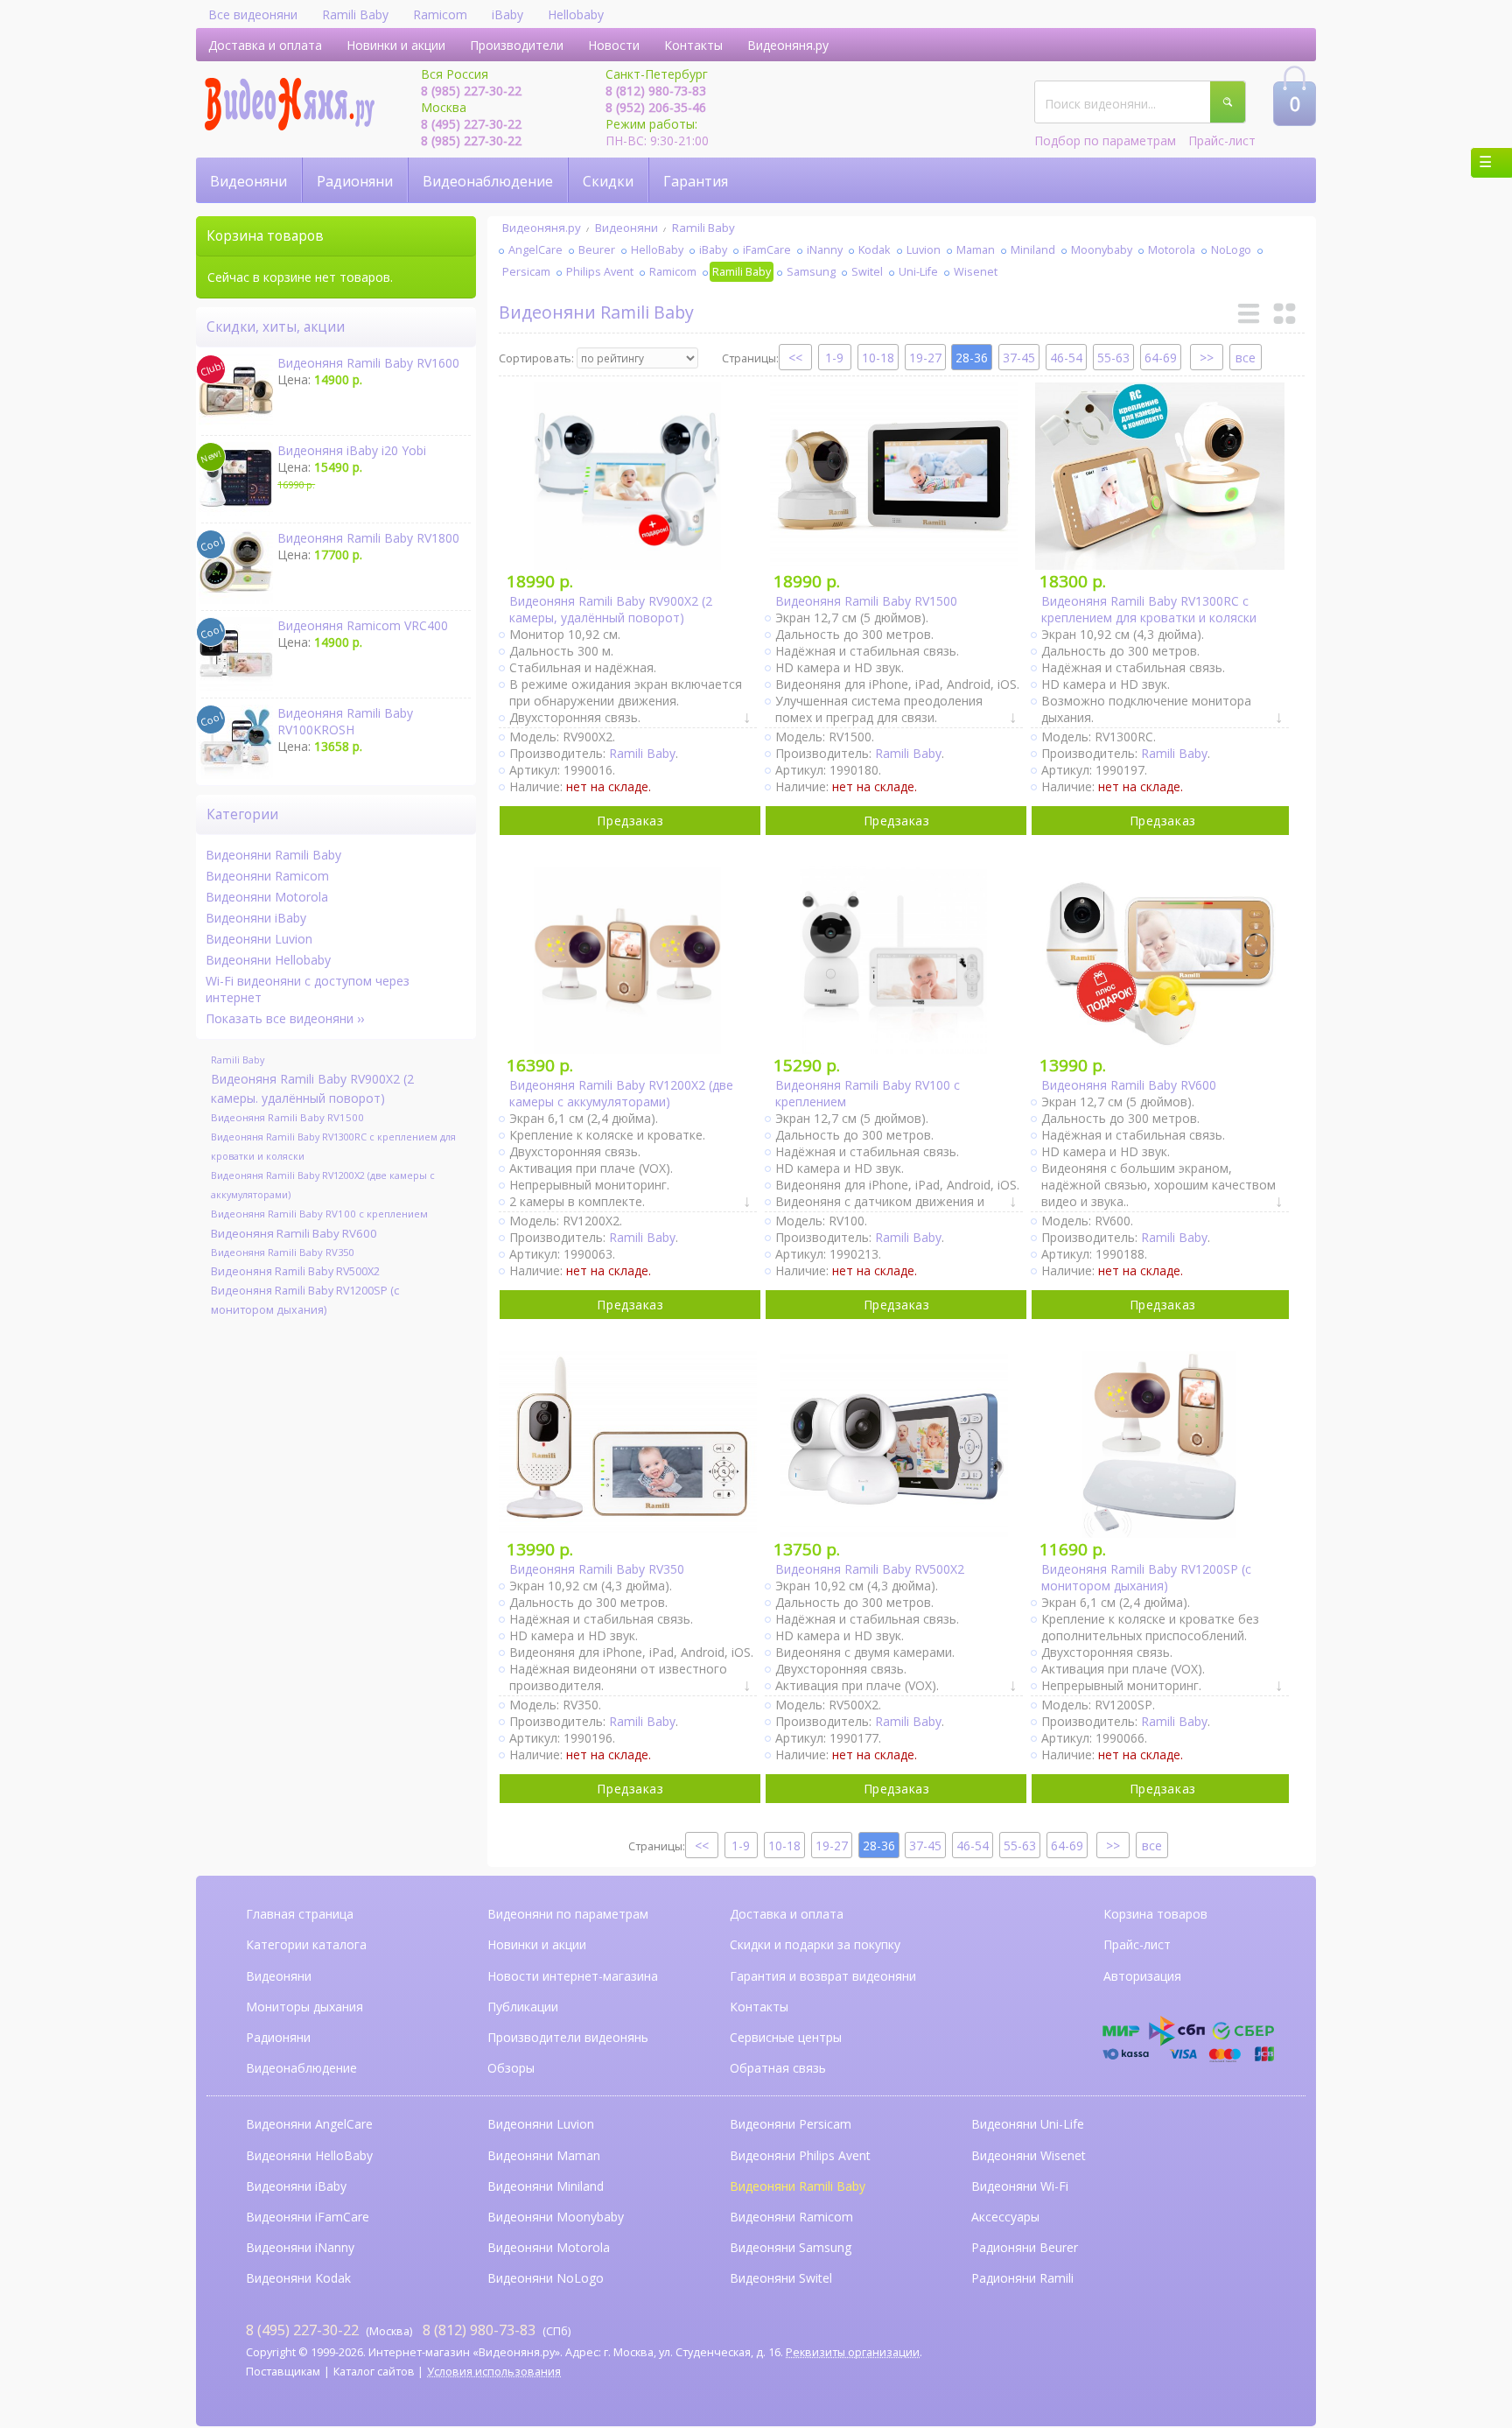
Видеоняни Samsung (791, 2247)
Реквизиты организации (853, 2352)
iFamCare (767, 250)
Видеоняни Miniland (546, 2186)
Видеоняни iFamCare (308, 2217)
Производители (517, 45)
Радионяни (355, 181)
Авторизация (1142, 1976)
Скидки (608, 181)
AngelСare (535, 250)
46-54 (1066, 358)
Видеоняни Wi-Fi (1020, 2186)
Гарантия (696, 181)
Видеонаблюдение (488, 181)
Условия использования (494, 2372)
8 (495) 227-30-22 (471, 124)
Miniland (1033, 250)
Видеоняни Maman (544, 2155)
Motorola (1172, 250)
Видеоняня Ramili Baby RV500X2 (295, 1271)
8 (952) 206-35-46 (656, 107)
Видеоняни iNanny (300, 2247)
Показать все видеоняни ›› (285, 1018)
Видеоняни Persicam (791, 2124)
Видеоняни (248, 181)
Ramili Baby (355, 14)
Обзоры (511, 2068)
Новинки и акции (396, 45)
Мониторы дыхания (304, 2007)
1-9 (834, 358)
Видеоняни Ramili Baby (273, 855)
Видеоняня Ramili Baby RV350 (282, 1252)
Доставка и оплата (265, 45)
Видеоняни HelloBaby (309, 2155)
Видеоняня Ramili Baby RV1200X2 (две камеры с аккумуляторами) (323, 1185)
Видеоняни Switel (781, 2278)
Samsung (811, 272)
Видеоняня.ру (788, 45)
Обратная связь (778, 2068)
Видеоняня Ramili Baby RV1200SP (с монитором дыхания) (305, 1300)
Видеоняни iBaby (256, 918)
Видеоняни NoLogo (546, 2278)
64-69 (1161, 358)
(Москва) (329, 2330)
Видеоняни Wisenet (1029, 2155)
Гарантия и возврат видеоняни (823, 1976)
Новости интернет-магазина (573, 1976)
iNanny (825, 250)
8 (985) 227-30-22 (471, 91)
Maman (976, 250)
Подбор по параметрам (1105, 140)
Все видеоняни (253, 14)
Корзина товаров (1155, 1914)
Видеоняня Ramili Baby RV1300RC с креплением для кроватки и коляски (333, 1146)
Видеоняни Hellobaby (268, 960)
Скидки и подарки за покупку (815, 1944)
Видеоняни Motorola (267, 897)
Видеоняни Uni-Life (1028, 2124)
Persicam (526, 272)
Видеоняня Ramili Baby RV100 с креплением (319, 1214)
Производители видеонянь (568, 2037)
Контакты (693, 45)
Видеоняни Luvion (259, 939)
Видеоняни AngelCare (309, 2124)
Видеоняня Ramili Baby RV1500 (287, 1117)
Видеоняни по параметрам (568, 1914)
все (1246, 358)
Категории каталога (306, 1944)
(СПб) (497, 2330)
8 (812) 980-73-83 (656, 91)
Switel (867, 272)
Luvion (924, 250)
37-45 (1019, 358)
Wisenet (976, 272)
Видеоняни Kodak (298, 2278)
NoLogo (1231, 250)
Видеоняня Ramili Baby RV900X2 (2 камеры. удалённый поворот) (312, 1088)
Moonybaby (1102, 250)
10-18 (878, 358)
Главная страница (300, 1914)
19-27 (925, 358)
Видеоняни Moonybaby (556, 2217)
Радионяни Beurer (1025, 2247)
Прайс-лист (1222, 140)
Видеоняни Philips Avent (800, 2155)
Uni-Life (918, 272)
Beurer (597, 250)
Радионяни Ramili (1022, 2278)
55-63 (1113, 358)
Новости (614, 45)
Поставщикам (283, 2372)
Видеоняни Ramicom (267, 876)
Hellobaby (576, 14)
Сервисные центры (786, 2037)
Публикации (523, 2007)
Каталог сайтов (374, 2372)
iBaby (507, 14)
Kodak (875, 250)
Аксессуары (1005, 2217)
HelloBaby (657, 250)
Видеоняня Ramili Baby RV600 (294, 1233)
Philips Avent (600, 272)
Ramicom (440, 14)
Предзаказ (630, 821)
